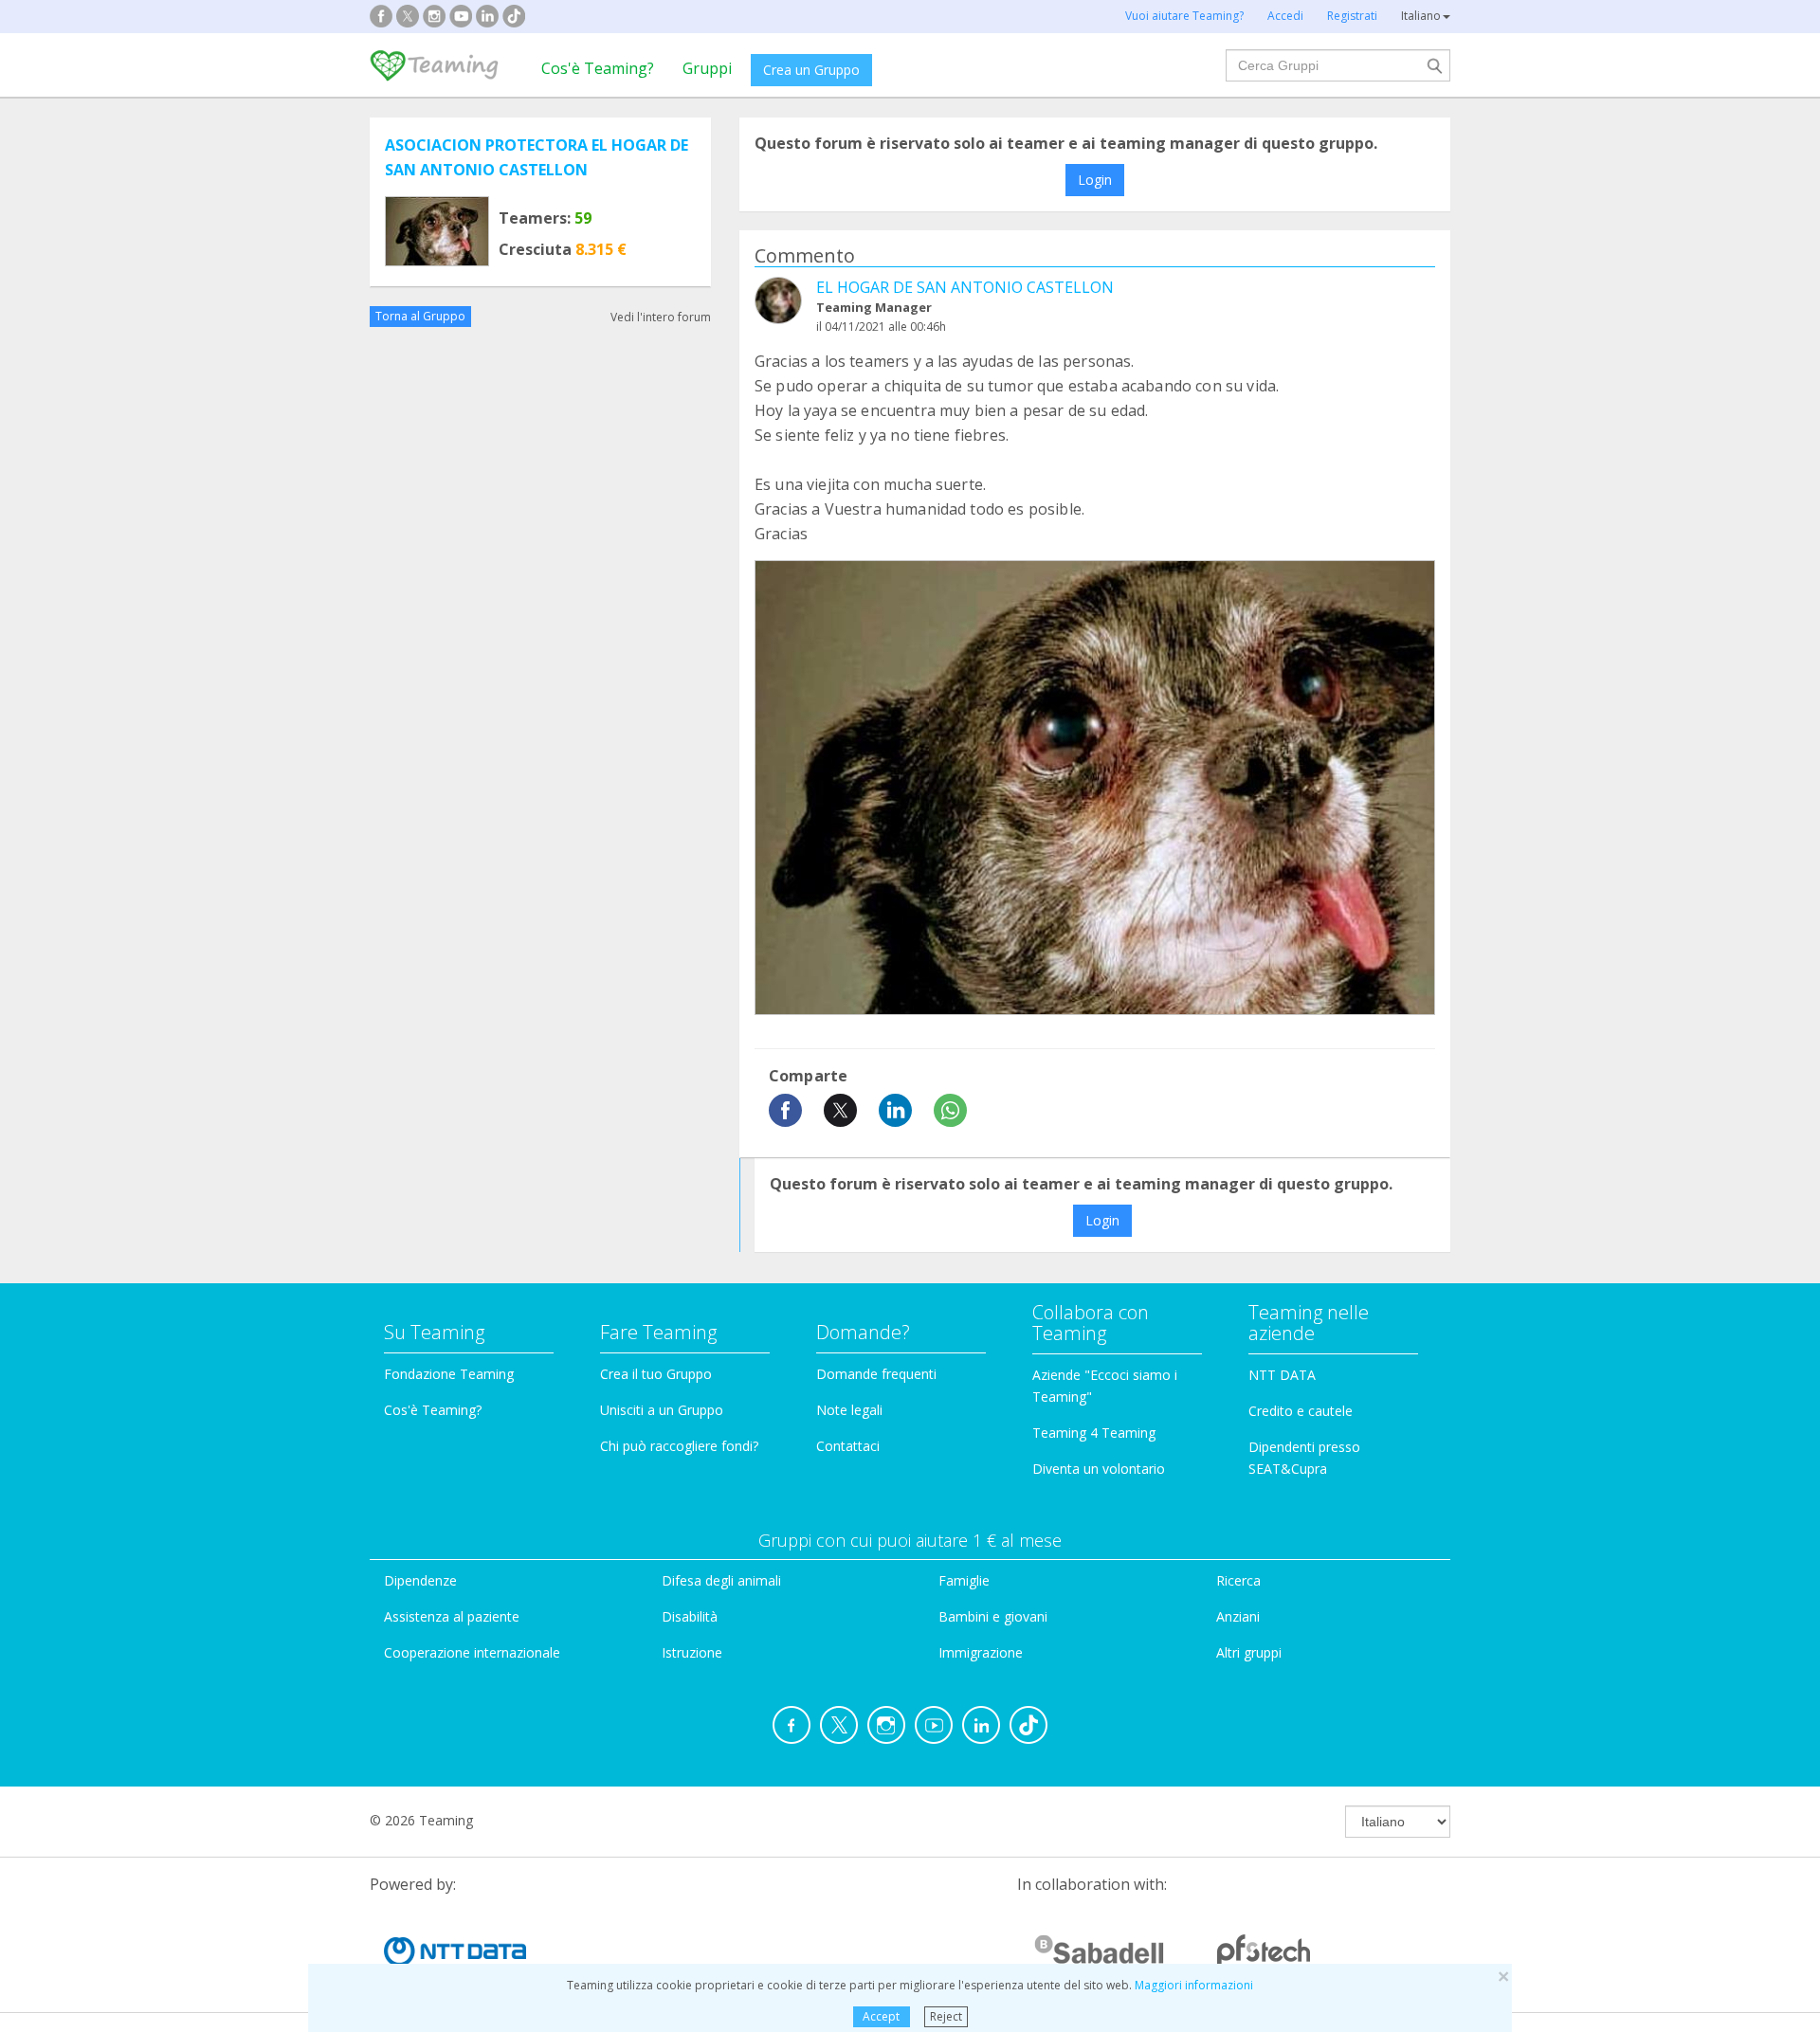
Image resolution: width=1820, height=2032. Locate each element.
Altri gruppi (1249, 1652)
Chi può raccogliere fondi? (679, 1446)
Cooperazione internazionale (472, 1652)
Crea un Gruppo (811, 70)
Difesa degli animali (721, 1580)
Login (1095, 180)
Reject (946, 2016)
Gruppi (707, 68)
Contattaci (848, 1446)
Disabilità (690, 1616)
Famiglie (964, 1580)
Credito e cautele (1301, 1411)
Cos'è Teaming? (598, 68)
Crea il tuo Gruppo (656, 1374)
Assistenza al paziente (452, 1616)
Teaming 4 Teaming (1094, 1433)
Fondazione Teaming (449, 1374)
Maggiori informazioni (1194, 1985)
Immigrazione (981, 1652)
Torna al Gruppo (420, 316)
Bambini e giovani (993, 1616)
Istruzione (692, 1652)
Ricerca (1238, 1580)
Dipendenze (420, 1580)
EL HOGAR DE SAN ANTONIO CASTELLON (965, 287)
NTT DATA (1282, 1375)
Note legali (849, 1410)
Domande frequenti (876, 1374)
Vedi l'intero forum (661, 316)
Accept (881, 2016)
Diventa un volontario (1099, 1469)
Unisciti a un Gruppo (662, 1410)
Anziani (1238, 1616)
